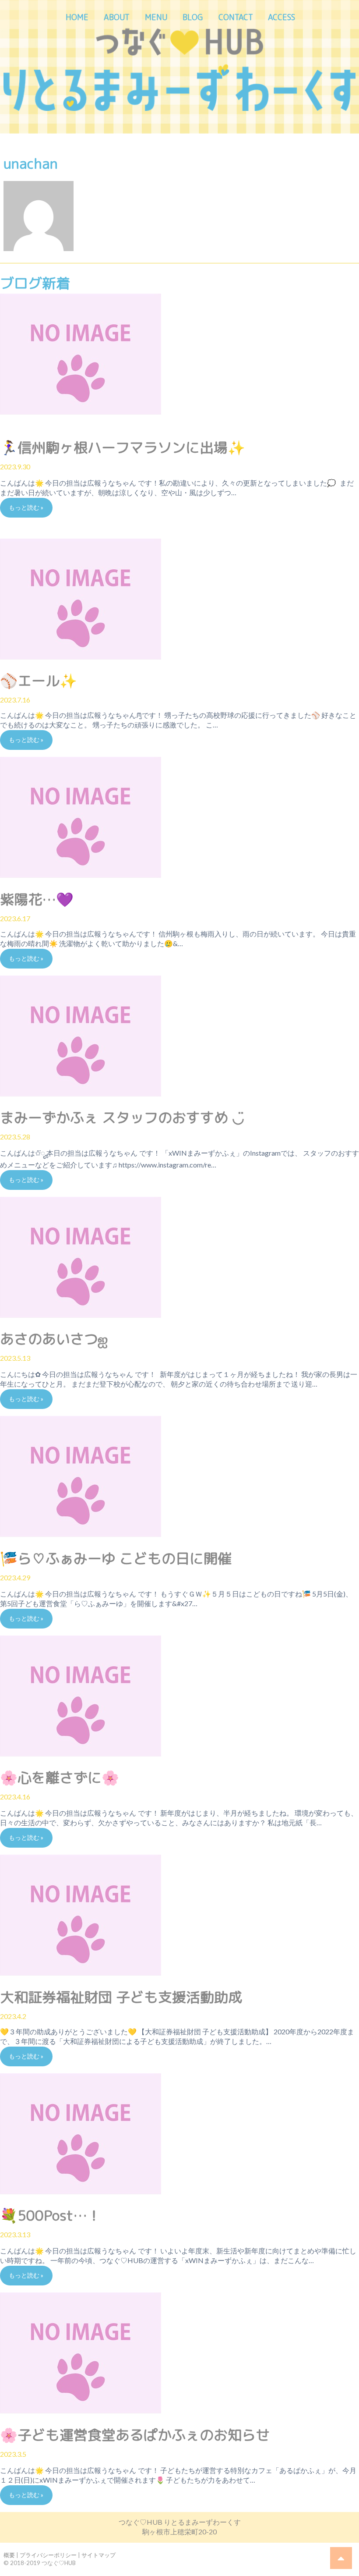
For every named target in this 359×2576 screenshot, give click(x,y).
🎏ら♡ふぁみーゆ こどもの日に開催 (116, 1558)
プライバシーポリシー (48, 2555)
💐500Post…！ (51, 2215)
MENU (156, 17)
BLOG (193, 17)
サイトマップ (99, 2555)
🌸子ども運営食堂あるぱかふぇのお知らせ (135, 2435)
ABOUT (117, 17)
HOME (77, 17)
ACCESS (282, 17)
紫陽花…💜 (37, 899)
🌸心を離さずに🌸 (60, 1778)
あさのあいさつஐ (54, 1339)
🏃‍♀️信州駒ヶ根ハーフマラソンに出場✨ (123, 447)
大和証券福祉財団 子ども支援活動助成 (121, 1997)
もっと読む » (26, 507)
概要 (9, 2555)
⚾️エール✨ (39, 681)
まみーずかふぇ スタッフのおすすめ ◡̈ (122, 1118)
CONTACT (236, 17)
